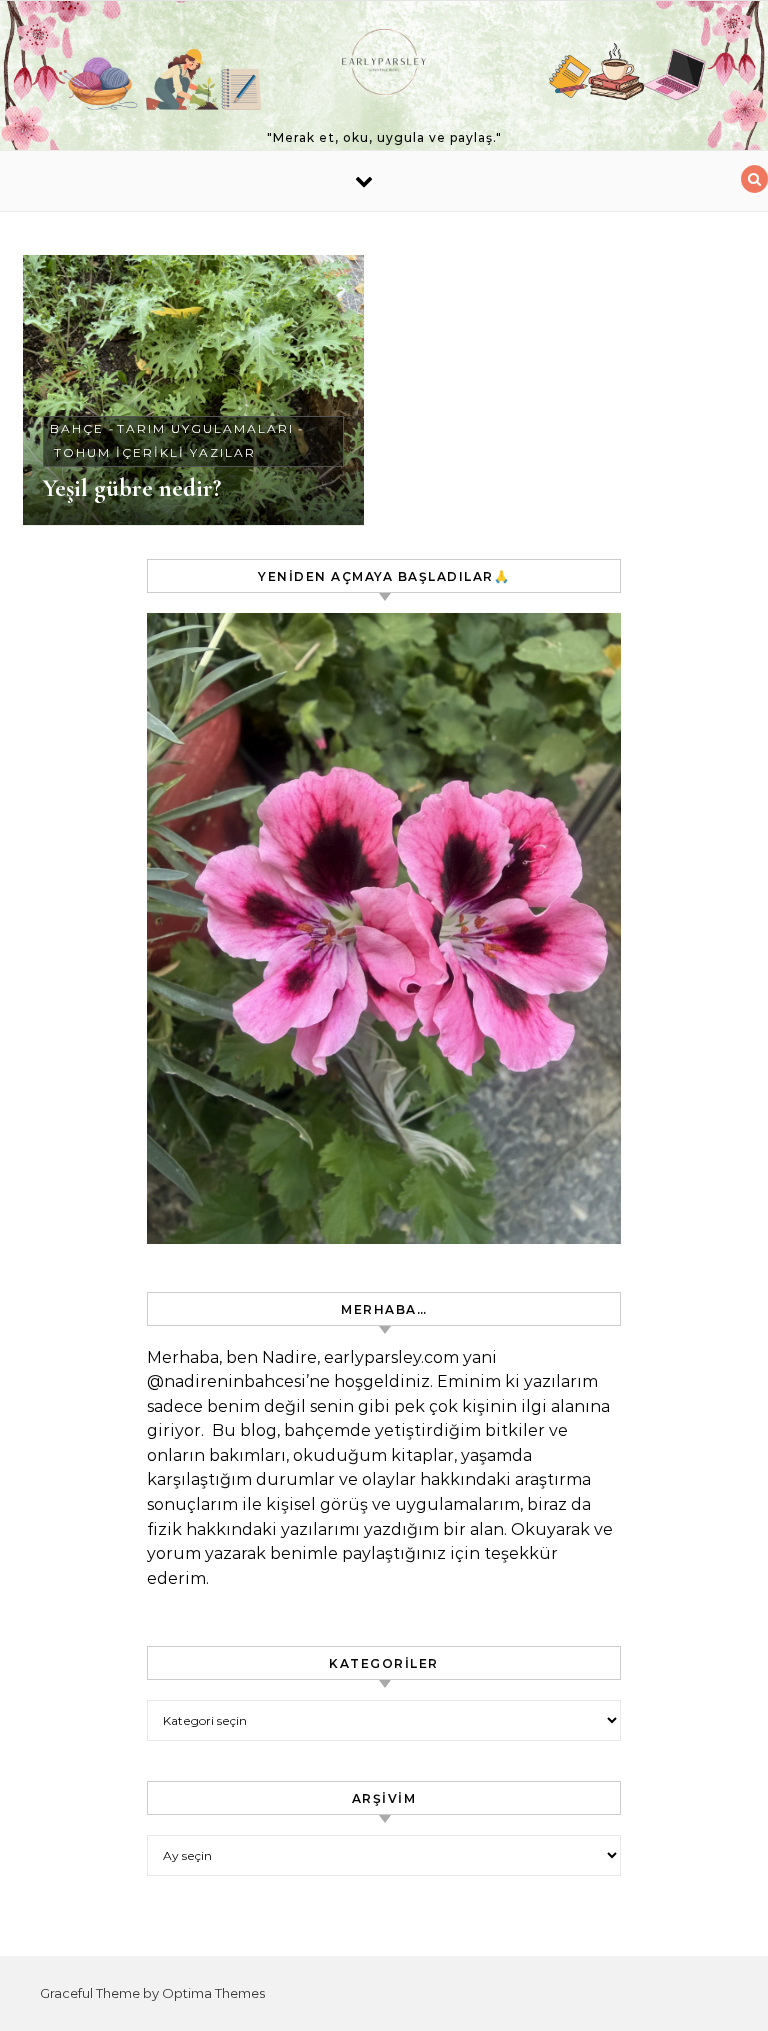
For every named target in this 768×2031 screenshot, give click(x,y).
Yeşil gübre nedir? (132, 488)
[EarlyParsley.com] (384, 67)
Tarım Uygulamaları (205, 428)
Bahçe (77, 428)
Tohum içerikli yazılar (155, 452)
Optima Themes (213, 1993)
